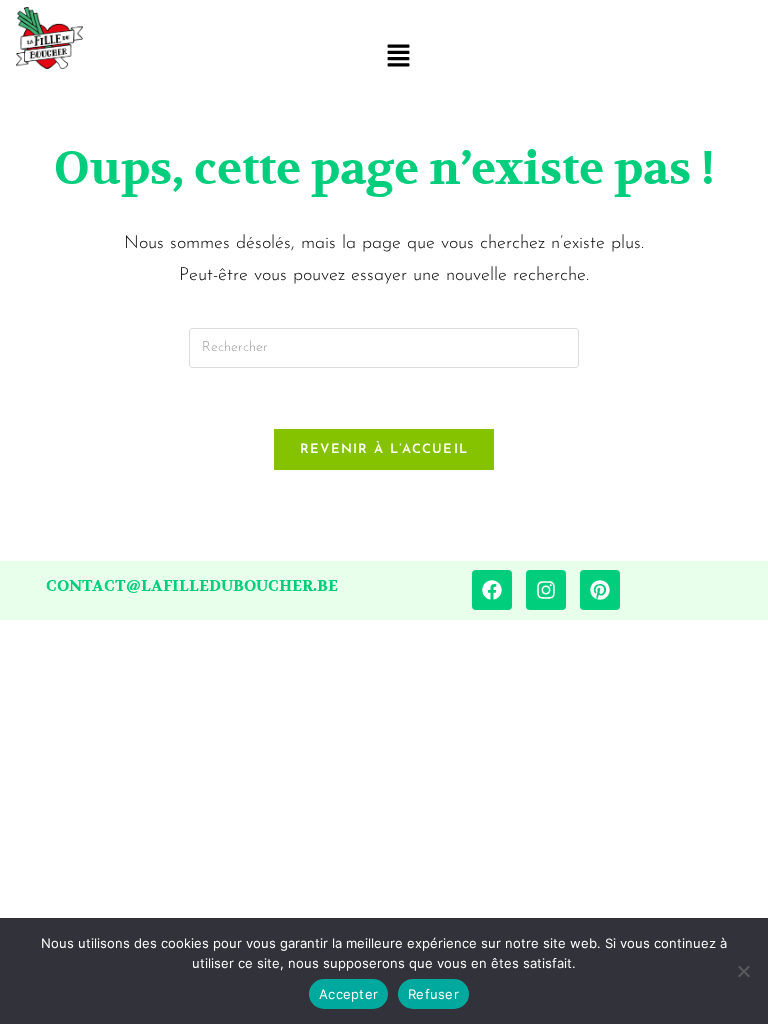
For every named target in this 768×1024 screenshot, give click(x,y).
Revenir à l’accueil (384, 449)
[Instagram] (546, 590)
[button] (398, 58)
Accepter (348, 994)
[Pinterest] (600, 590)
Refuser (433, 994)
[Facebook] (492, 590)
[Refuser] (743, 971)
